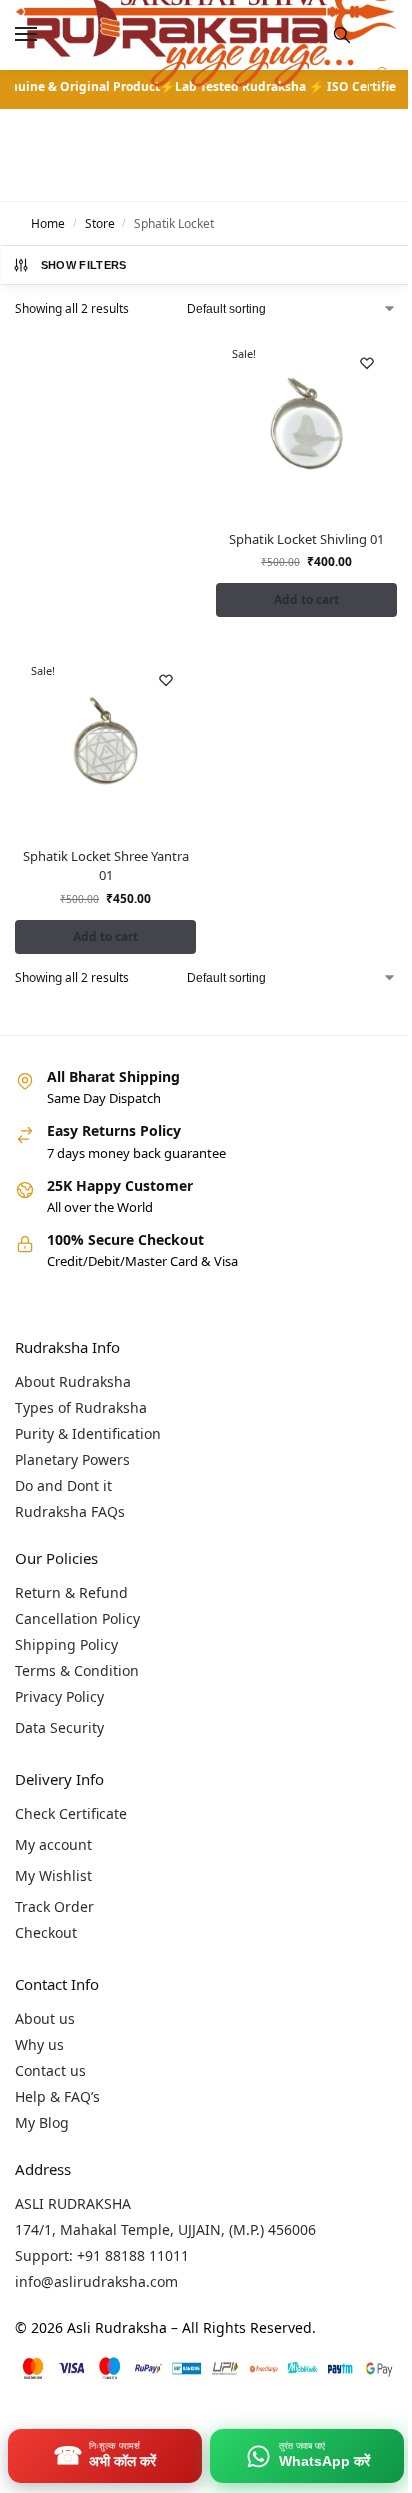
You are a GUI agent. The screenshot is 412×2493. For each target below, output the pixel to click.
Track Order (54, 1906)
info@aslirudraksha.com (96, 2281)
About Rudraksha (73, 1381)
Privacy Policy (59, 1696)
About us (45, 2018)
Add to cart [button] (306, 599)
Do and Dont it (63, 1485)
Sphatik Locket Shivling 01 (306, 539)
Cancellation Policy (77, 1618)
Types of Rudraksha (81, 1407)
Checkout (46, 1932)
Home (48, 223)
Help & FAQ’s (57, 2096)
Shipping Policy (66, 1644)
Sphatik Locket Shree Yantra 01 (106, 866)
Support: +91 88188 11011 (102, 2255)
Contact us (50, 2070)
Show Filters (84, 265)
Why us (39, 2044)
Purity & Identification (88, 1433)
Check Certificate (71, 1813)
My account (53, 1844)
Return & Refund (71, 1592)
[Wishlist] (367, 363)
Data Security (59, 1727)
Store (100, 223)
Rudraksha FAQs (70, 1511)
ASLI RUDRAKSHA (73, 2203)
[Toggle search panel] (342, 35)
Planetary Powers (72, 1459)
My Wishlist (53, 1875)
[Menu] (45, 35)
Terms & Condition (77, 1670)
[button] (380, 84)
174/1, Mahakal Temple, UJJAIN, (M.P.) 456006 (165, 2229)
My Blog (42, 2122)
